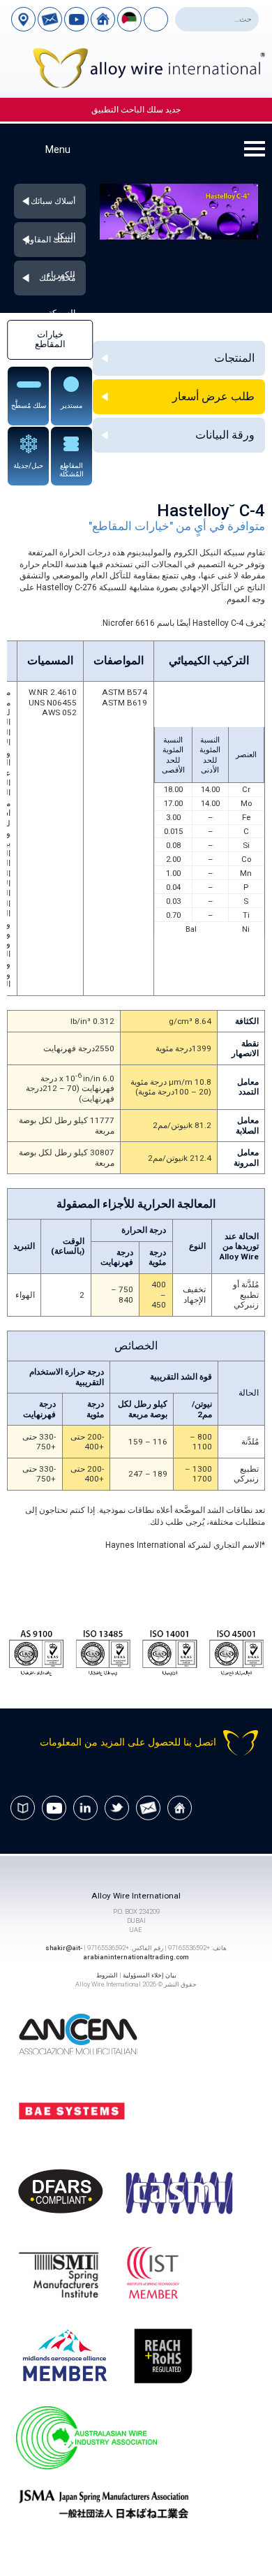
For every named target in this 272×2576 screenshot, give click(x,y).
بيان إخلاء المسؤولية (150, 1975)
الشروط (107, 1975)
